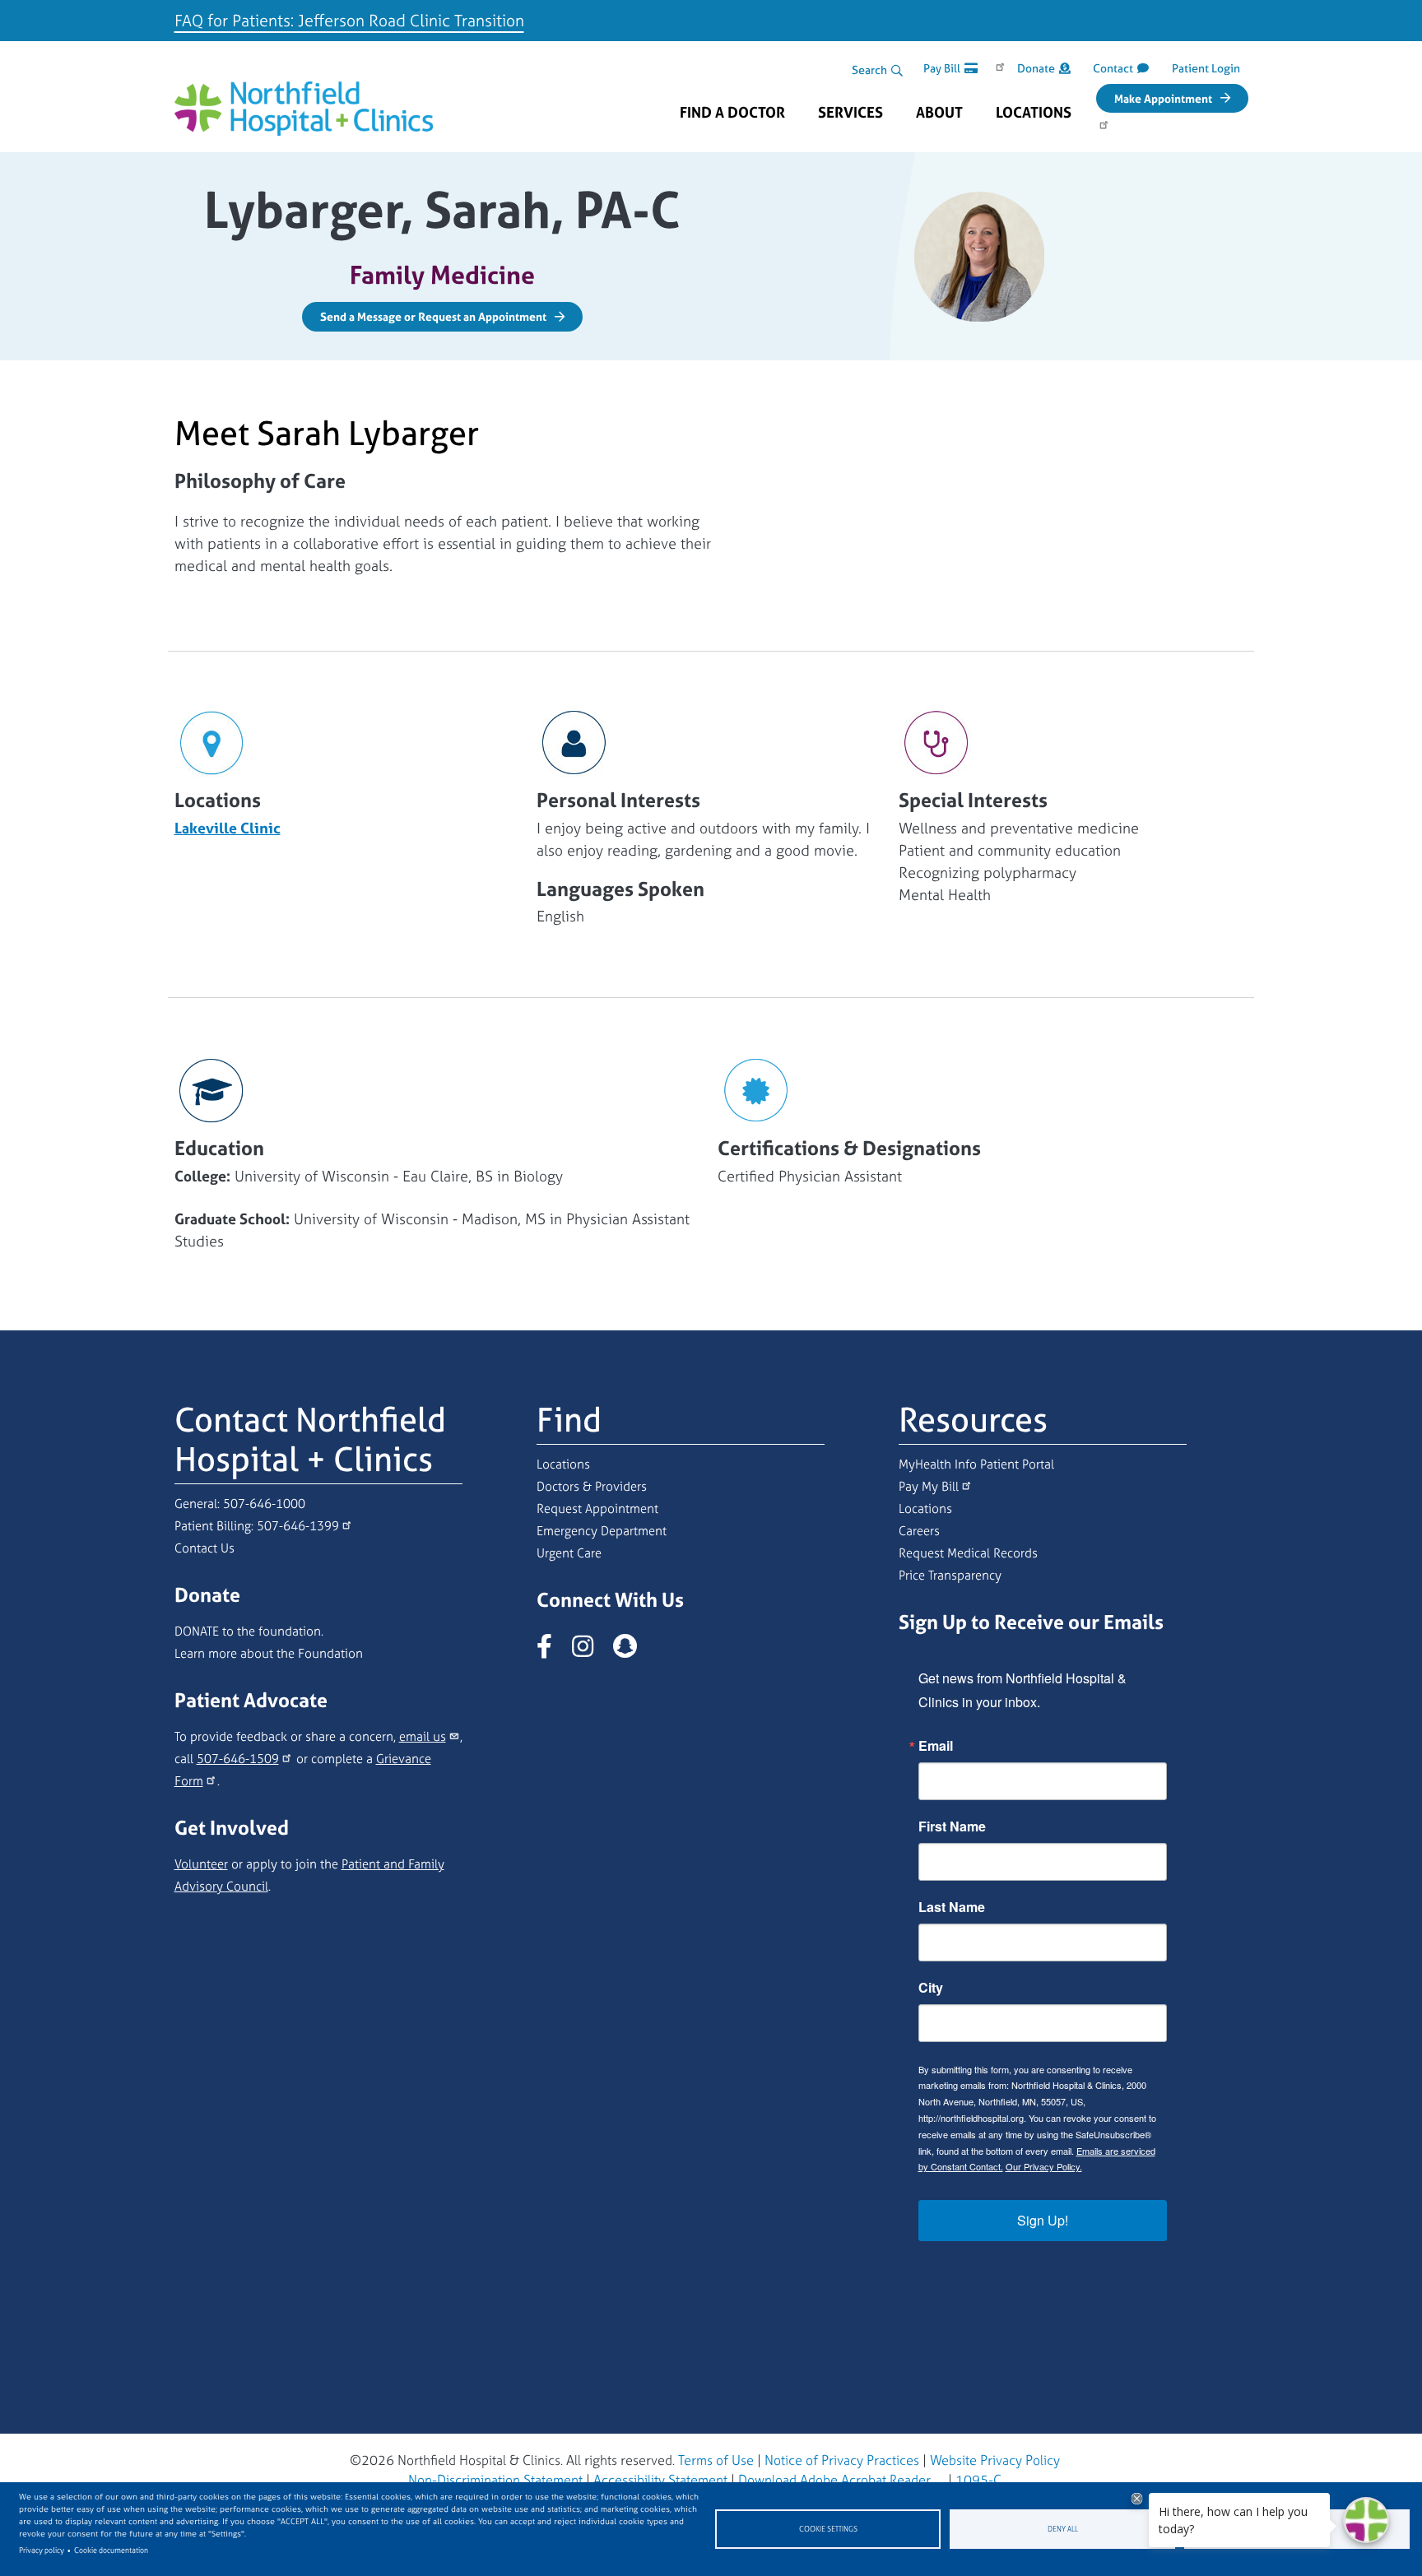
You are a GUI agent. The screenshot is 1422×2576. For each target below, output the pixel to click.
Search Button (897, 71)
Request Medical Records (968, 1553)
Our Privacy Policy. (1044, 2166)
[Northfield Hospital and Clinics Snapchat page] (633, 1651)
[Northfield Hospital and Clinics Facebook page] (553, 1651)
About (939, 113)
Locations (1034, 113)
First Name (952, 1826)
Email (936, 1746)
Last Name (952, 1907)
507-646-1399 (298, 1526)
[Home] (304, 96)
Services (850, 113)
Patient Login (1206, 68)
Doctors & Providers (592, 1486)
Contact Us (204, 1548)
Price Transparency (950, 1575)
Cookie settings (828, 2529)
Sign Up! (1043, 2220)
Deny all (1063, 2529)
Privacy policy (42, 2550)
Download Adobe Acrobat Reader (834, 2480)
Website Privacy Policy (995, 2460)
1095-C (978, 2480)
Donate (1036, 68)
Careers (919, 1531)
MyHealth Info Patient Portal (976, 1464)
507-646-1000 (264, 1504)
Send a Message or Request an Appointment (433, 316)
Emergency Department (602, 1531)
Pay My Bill (929, 1486)
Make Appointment (1163, 98)
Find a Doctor (732, 113)
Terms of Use (716, 2460)
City (931, 1988)
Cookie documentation (111, 2550)
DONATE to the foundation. (249, 1631)
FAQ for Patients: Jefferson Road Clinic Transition (349, 20)
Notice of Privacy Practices (842, 2460)
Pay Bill (942, 68)
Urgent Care (569, 1553)
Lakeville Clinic (228, 828)
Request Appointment (597, 1508)
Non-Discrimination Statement (495, 2480)
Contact (1113, 68)
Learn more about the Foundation (269, 1653)
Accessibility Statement (660, 2480)
